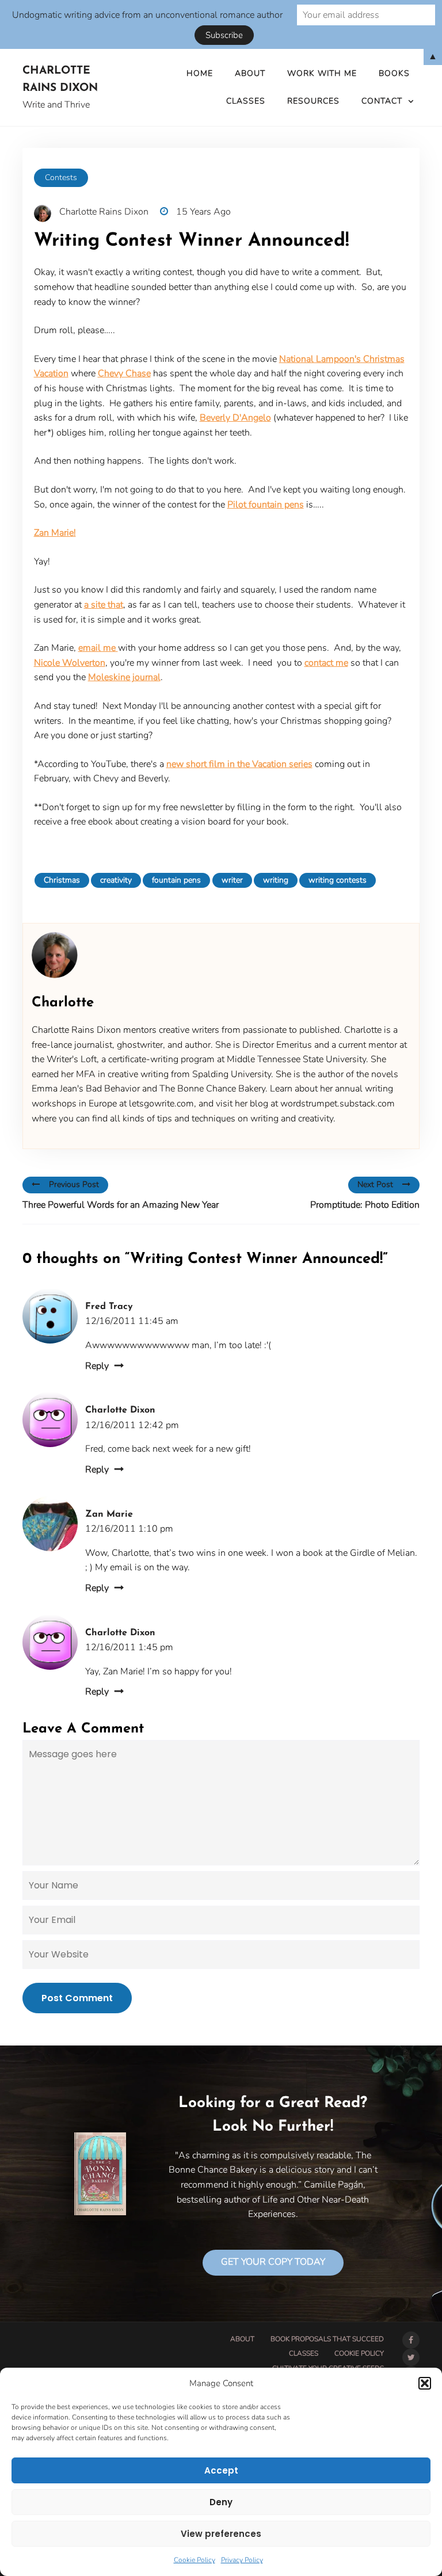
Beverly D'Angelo (235, 418)
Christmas (62, 880)
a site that (104, 605)
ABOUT (250, 73)
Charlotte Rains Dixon (60, 80)
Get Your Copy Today (273, 2262)
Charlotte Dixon (120, 1410)
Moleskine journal (124, 677)
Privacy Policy (242, 2560)
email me (98, 648)
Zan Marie (109, 1514)
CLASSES (246, 101)
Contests (61, 178)
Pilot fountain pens (266, 505)
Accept (221, 2470)
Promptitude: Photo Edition (365, 1205)
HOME (200, 73)
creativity (116, 880)
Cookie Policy (195, 2560)
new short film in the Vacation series (239, 764)
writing (276, 880)
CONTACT (382, 101)
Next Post (375, 1184)
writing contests (338, 880)
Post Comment (77, 1998)
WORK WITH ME (322, 73)
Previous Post (74, 1184)
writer (232, 880)
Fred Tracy (109, 1307)
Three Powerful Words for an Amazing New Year (121, 1205)
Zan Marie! (55, 533)
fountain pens (176, 880)
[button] (425, 2383)
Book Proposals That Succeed (327, 2339)
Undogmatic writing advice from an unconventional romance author (147, 15)
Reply (97, 1366)
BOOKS (394, 73)
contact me (326, 663)
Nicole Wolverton (70, 663)
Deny (221, 2502)
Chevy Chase (124, 373)
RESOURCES (313, 101)
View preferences (221, 2534)
